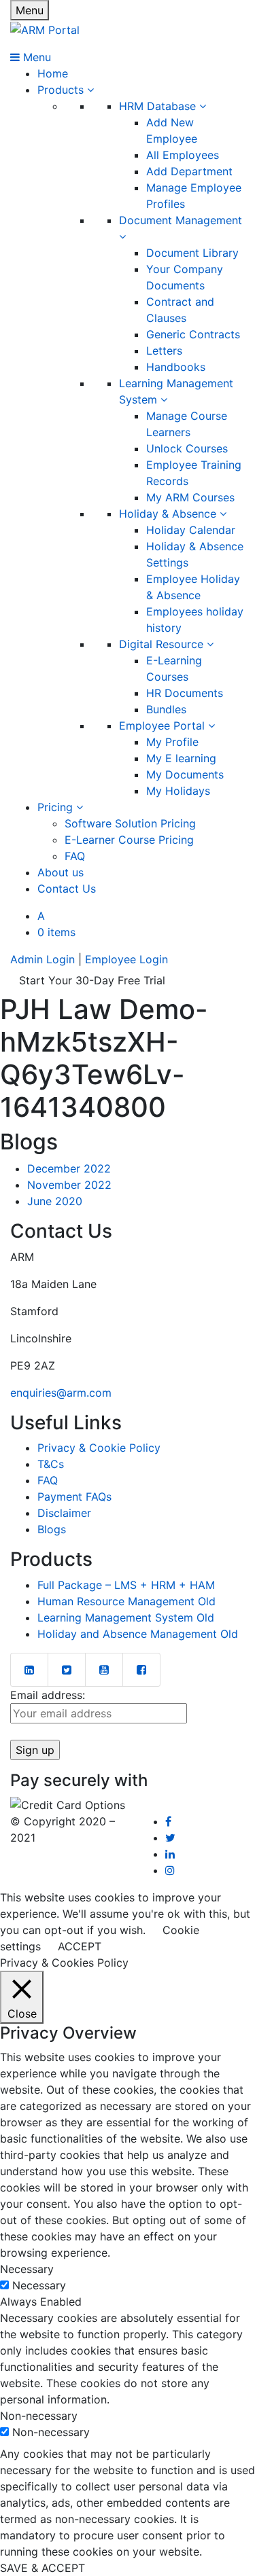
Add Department (189, 171)
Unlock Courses (187, 448)
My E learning (181, 758)
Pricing (57, 807)
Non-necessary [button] (39, 2416)
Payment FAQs (74, 1497)
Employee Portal (164, 726)
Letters (164, 351)
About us (61, 872)
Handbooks (176, 367)
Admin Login (42, 959)
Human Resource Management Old (126, 1601)
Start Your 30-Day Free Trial (92, 980)
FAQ (75, 856)
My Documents (185, 774)
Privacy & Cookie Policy (99, 1448)
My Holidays (178, 791)
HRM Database (159, 106)
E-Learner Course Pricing (129, 840)
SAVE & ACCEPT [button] (42, 2568)
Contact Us (67, 889)
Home (53, 73)
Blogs (52, 1529)
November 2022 (69, 1185)
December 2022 (69, 1168)
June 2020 (55, 1201)
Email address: (48, 1695)
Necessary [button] (27, 2269)
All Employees (183, 155)
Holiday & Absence (169, 514)
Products (62, 90)
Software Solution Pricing (130, 823)
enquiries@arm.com (61, 1393)
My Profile (172, 742)
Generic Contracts (193, 334)
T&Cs (51, 1464)
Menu (30, 10)
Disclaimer (64, 1513)
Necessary (39, 2285)
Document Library (192, 253)
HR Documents (185, 693)
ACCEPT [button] (80, 1946)
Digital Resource (163, 644)
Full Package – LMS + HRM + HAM (126, 1585)
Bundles (166, 709)
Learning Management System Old (126, 1617)
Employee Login (126, 959)
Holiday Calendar (191, 530)
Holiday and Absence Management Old (138, 1634)
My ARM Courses (190, 497)
